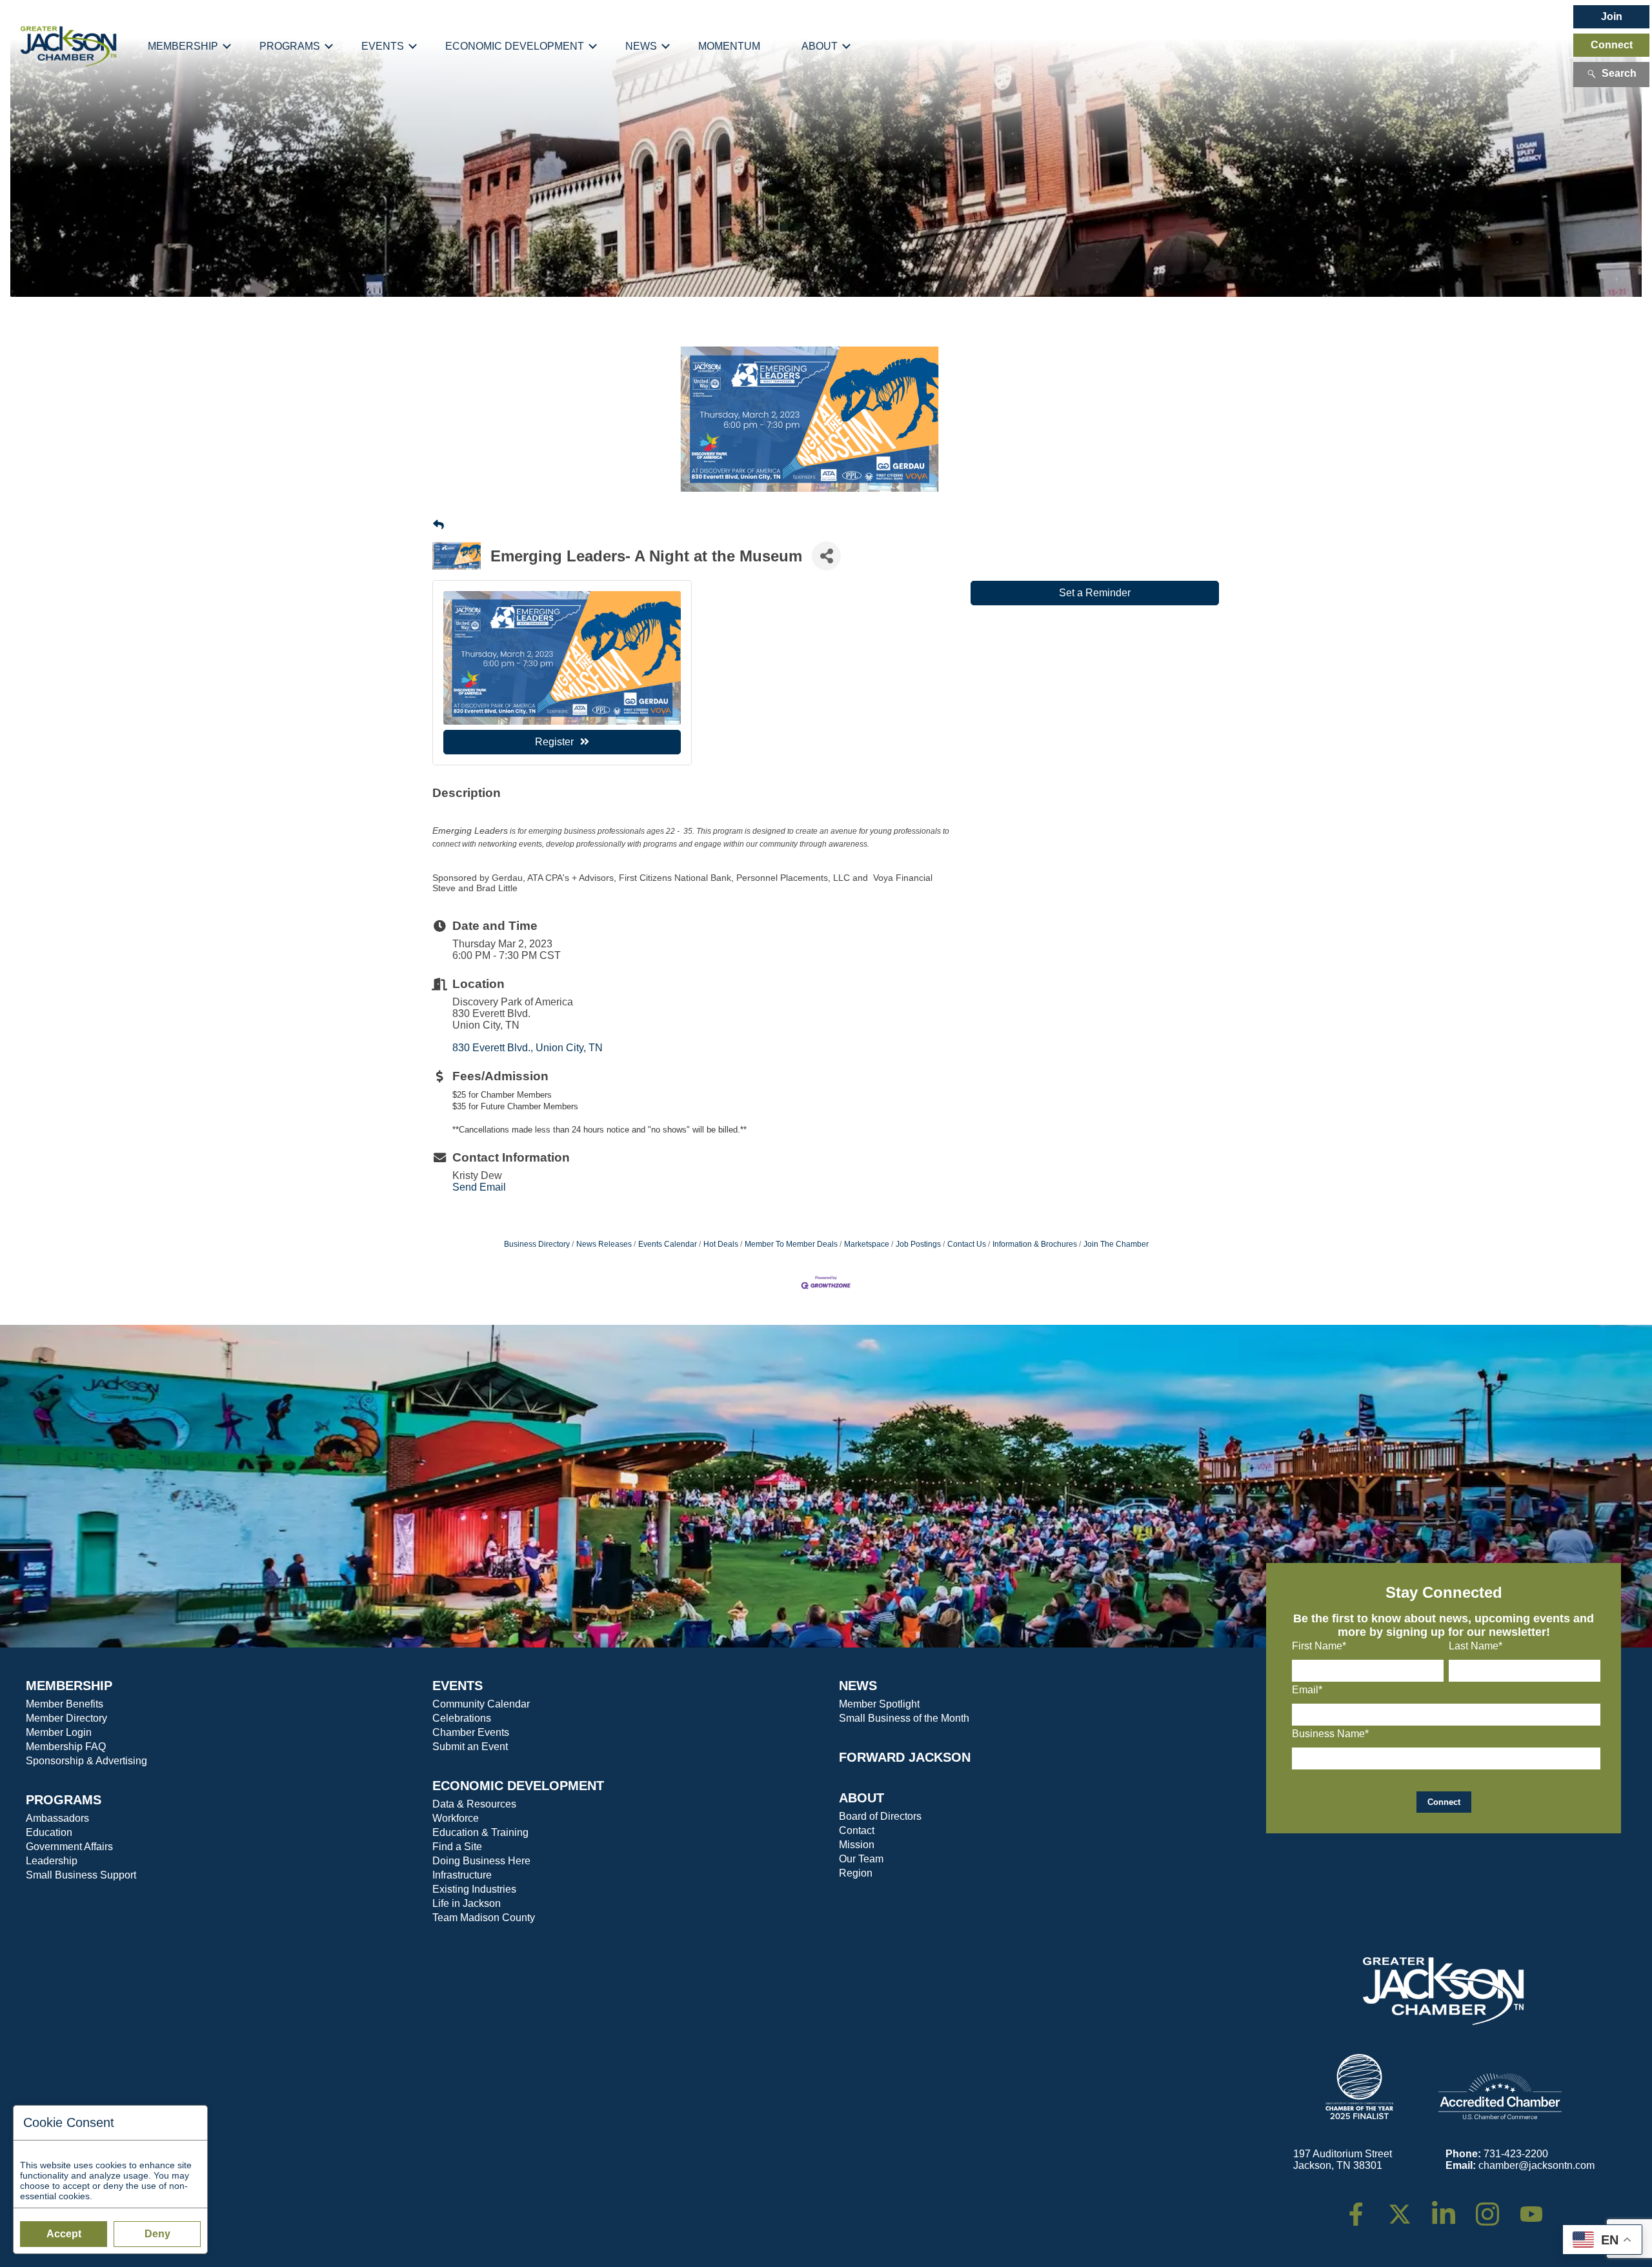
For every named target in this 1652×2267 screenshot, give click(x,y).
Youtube (1537, 2208)
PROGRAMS (64, 1800)
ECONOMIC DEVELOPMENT (518, 1786)
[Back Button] (438, 525)
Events (383, 46)
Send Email (479, 1187)
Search (1619, 73)
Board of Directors (880, 1816)
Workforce (456, 1818)
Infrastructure (462, 1875)
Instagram (1496, 2208)
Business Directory (537, 1244)
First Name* (1319, 1646)
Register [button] (554, 742)
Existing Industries (474, 1889)
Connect (1612, 45)
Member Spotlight (879, 1704)
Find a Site (457, 1847)
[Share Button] (826, 556)
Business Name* (1330, 1734)
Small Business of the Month (904, 1718)
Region (856, 1873)
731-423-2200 (1516, 2154)
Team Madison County (484, 1918)
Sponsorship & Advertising (86, 1761)
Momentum (729, 46)
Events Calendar (668, 1244)
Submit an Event (470, 1747)
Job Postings (918, 1244)
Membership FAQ (66, 1747)
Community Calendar (481, 1704)
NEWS (858, 1686)
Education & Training (480, 1832)
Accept (64, 2234)
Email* (1307, 1690)
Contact (857, 1830)
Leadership (52, 1861)
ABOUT (861, 1798)
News (641, 46)
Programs (290, 46)
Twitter (1403, 2208)
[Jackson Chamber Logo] (69, 46)
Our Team (861, 1859)
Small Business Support (81, 1875)
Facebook (1364, 2208)
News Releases (604, 1244)
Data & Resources (474, 1804)
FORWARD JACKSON (905, 1757)
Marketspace (867, 1244)
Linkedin (1450, 2208)
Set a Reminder (1095, 593)
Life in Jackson (467, 1903)
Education (49, 1832)
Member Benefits (65, 1704)
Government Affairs (69, 1847)
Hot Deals (721, 1244)
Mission (857, 1845)
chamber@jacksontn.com (1536, 2165)
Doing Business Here (481, 1861)
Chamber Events (471, 1732)
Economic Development (515, 46)
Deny (157, 2234)
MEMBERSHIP (69, 1686)
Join (1612, 16)
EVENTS (458, 1686)
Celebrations (462, 1718)
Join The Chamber (1116, 1244)
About (820, 46)
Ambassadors (57, 1818)
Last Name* (1476, 1646)
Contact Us (967, 1244)
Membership (183, 46)
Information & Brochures (1035, 1244)
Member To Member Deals (791, 1244)
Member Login (59, 1732)
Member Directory (66, 1718)
